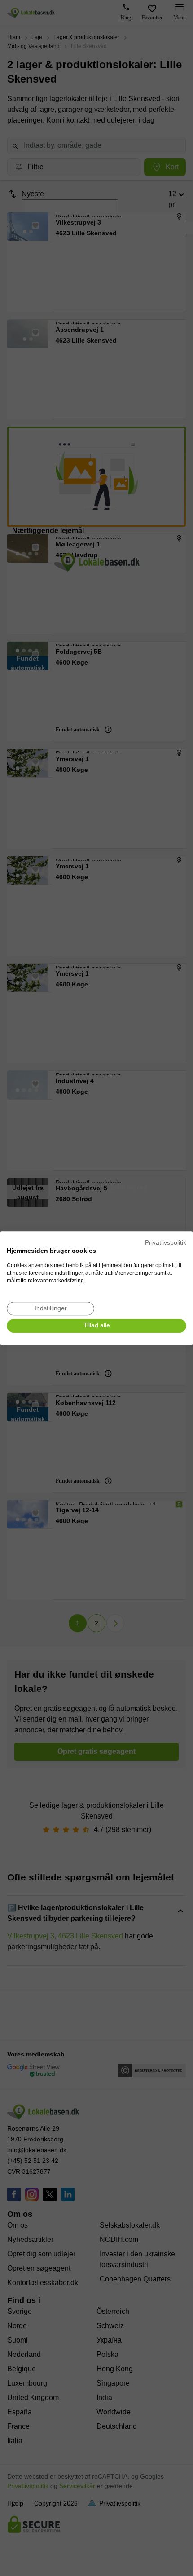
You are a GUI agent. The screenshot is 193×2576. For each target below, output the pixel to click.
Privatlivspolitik (166, 1243)
